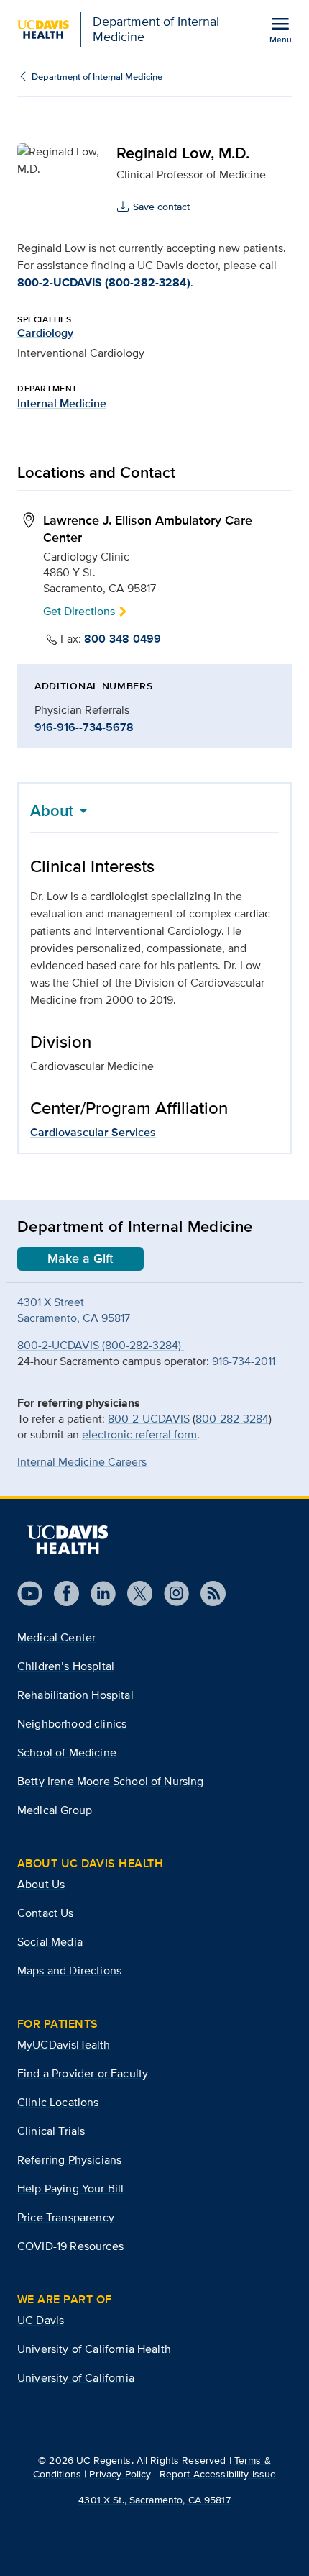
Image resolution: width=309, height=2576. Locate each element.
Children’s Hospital (66, 1666)
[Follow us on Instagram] (171, 1593)
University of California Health (94, 2349)
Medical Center (56, 1637)
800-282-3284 (232, 1419)
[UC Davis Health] (68, 1540)
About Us (41, 1884)
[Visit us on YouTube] (30, 1593)
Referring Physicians (69, 2160)
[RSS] (207, 1593)
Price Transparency (66, 2217)
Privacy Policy (120, 2474)
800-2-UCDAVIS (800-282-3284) (104, 282)
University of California (76, 2378)
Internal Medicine (62, 403)
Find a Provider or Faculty (83, 2073)
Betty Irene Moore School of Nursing (111, 1781)
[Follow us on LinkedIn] (97, 1593)
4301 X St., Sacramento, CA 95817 (154, 2500)
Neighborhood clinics (72, 1724)
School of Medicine (67, 1752)
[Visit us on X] (134, 1593)
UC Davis (41, 2320)
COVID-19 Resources (70, 2246)
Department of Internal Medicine (97, 77)
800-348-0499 (123, 639)
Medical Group (55, 1810)
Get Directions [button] (79, 611)
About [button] (52, 810)
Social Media (50, 1942)
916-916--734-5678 (84, 727)
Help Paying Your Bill (70, 2189)
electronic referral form (139, 1434)
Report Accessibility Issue (218, 2474)
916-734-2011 (244, 1361)
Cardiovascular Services (93, 1132)
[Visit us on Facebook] (61, 1593)
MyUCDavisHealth (64, 2045)
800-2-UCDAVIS (149, 1419)
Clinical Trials (51, 2131)
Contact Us (46, 1913)
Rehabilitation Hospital (75, 1695)
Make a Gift (80, 1258)
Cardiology (45, 333)
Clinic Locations (58, 2102)
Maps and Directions (69, 1970)
